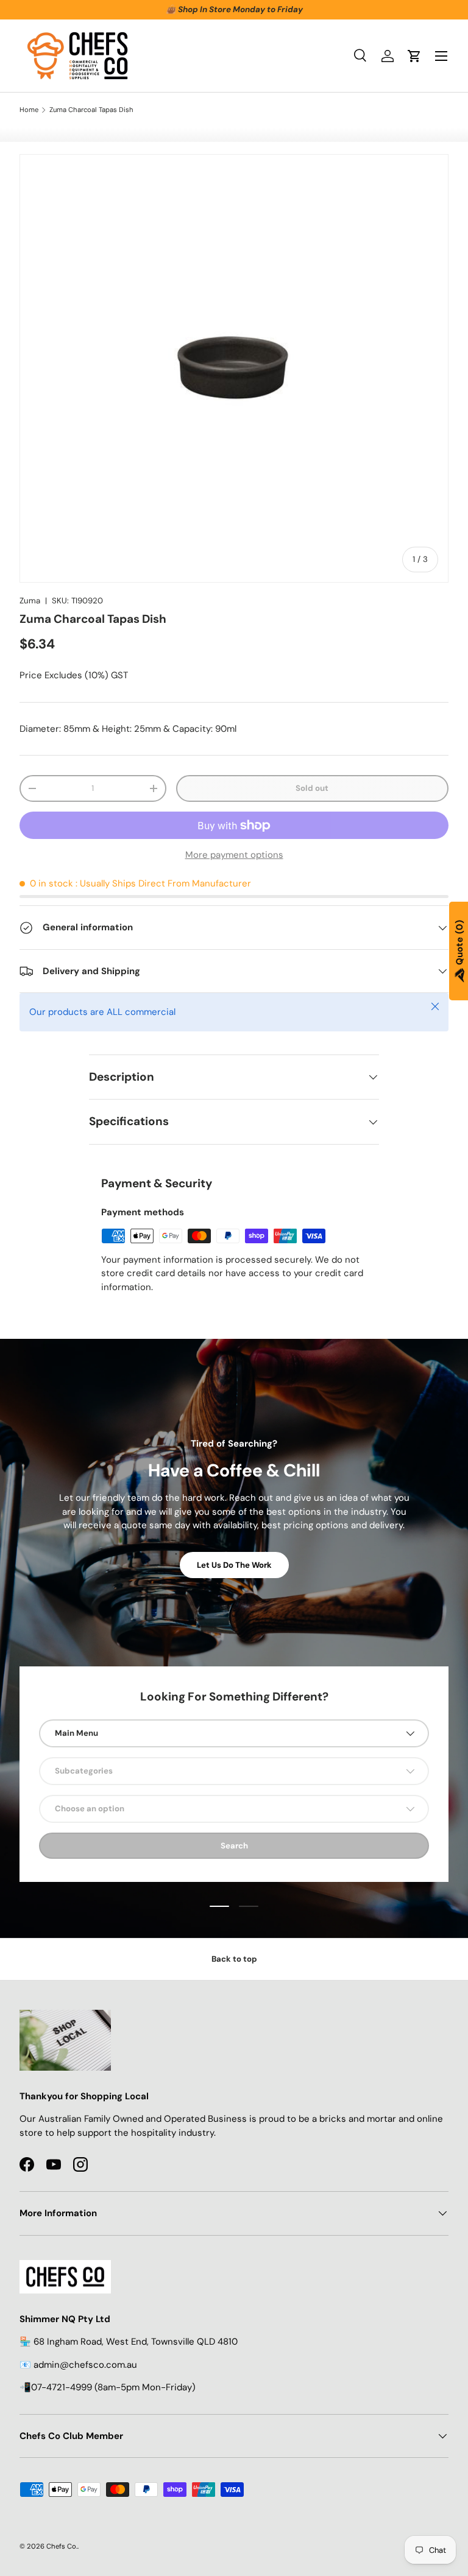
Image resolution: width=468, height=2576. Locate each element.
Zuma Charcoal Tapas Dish (91, 110)
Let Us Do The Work (234, 1565)
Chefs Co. (62, 2546)
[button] (414, 56)
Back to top (234, 1959)
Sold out (312, 788)
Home (29, 110)
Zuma (30, 601)
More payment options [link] (234, 855)
